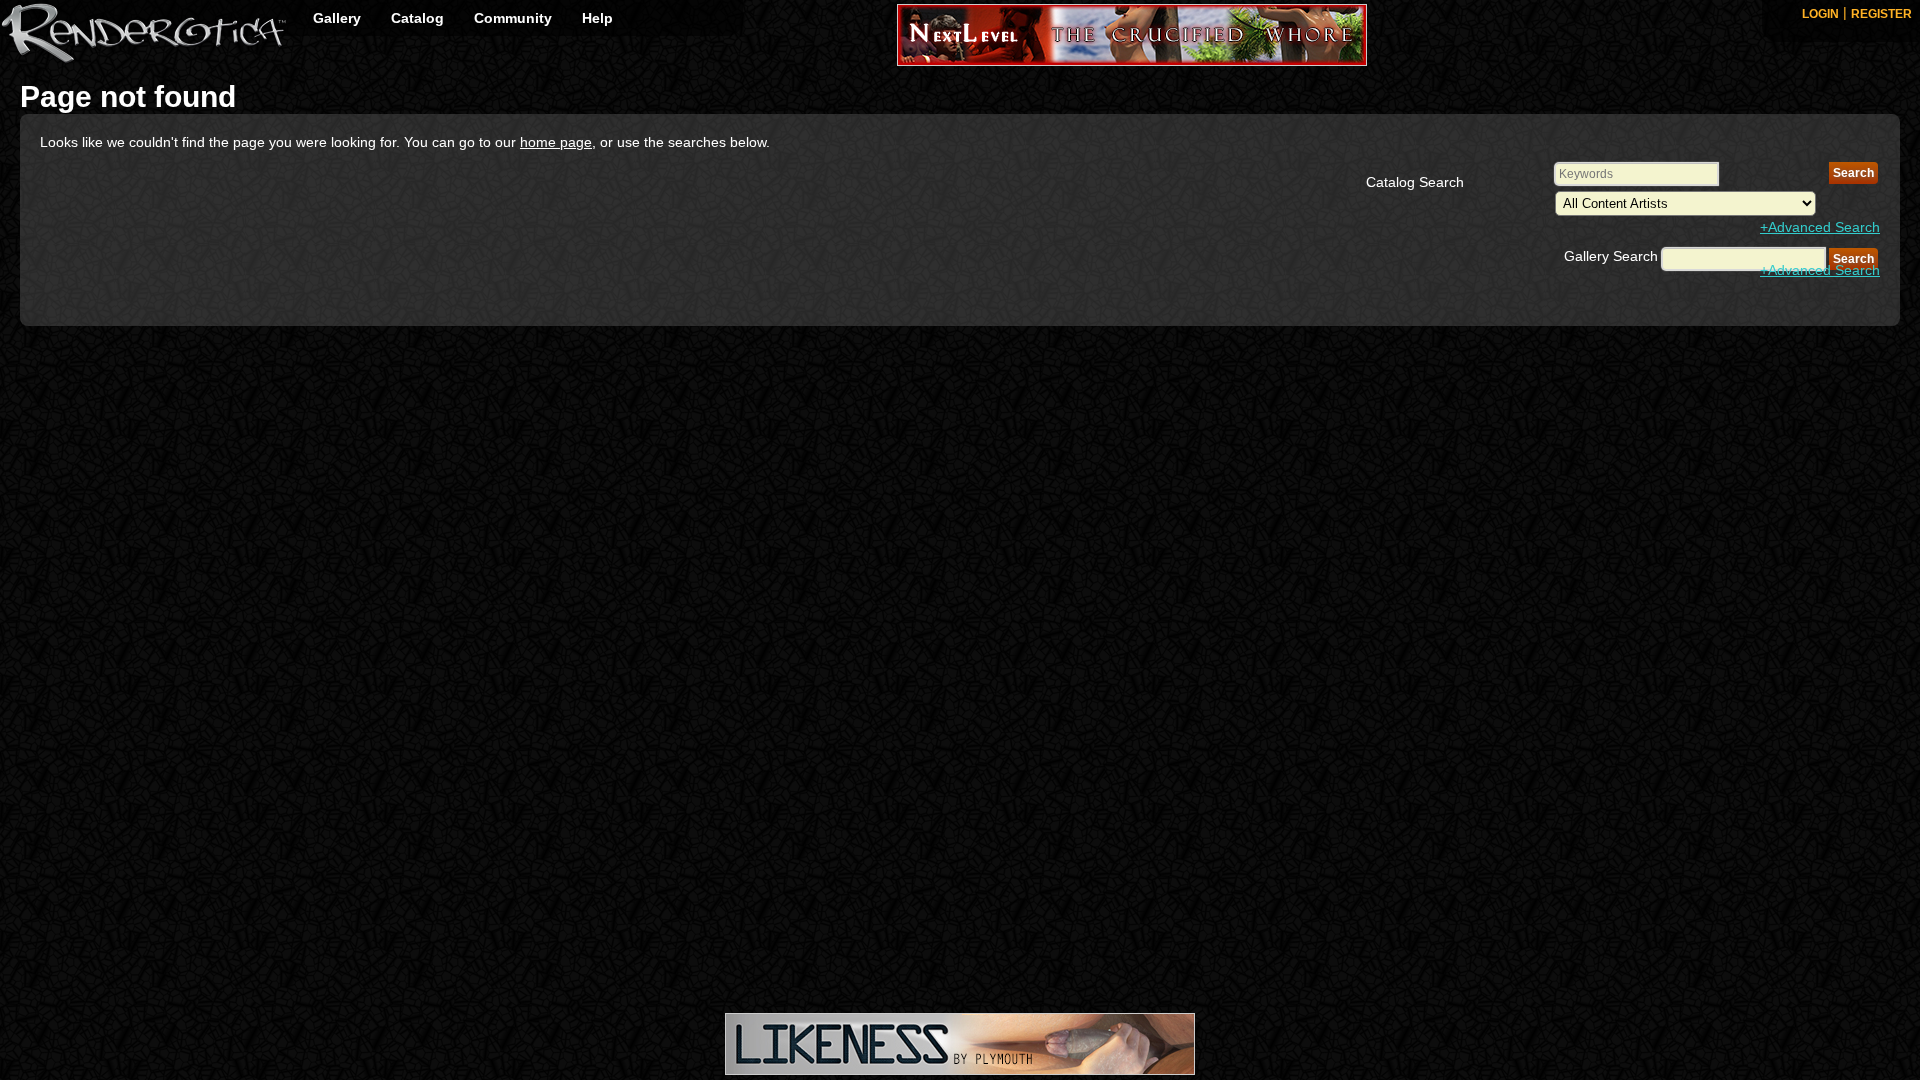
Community (513, 18)
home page (556, 142)
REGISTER (1881, 14)
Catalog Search (1415, 182)
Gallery (337, 18)
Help (597, 18)
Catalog (417, 18)
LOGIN (1820, 14)
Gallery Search (1611, 256)
